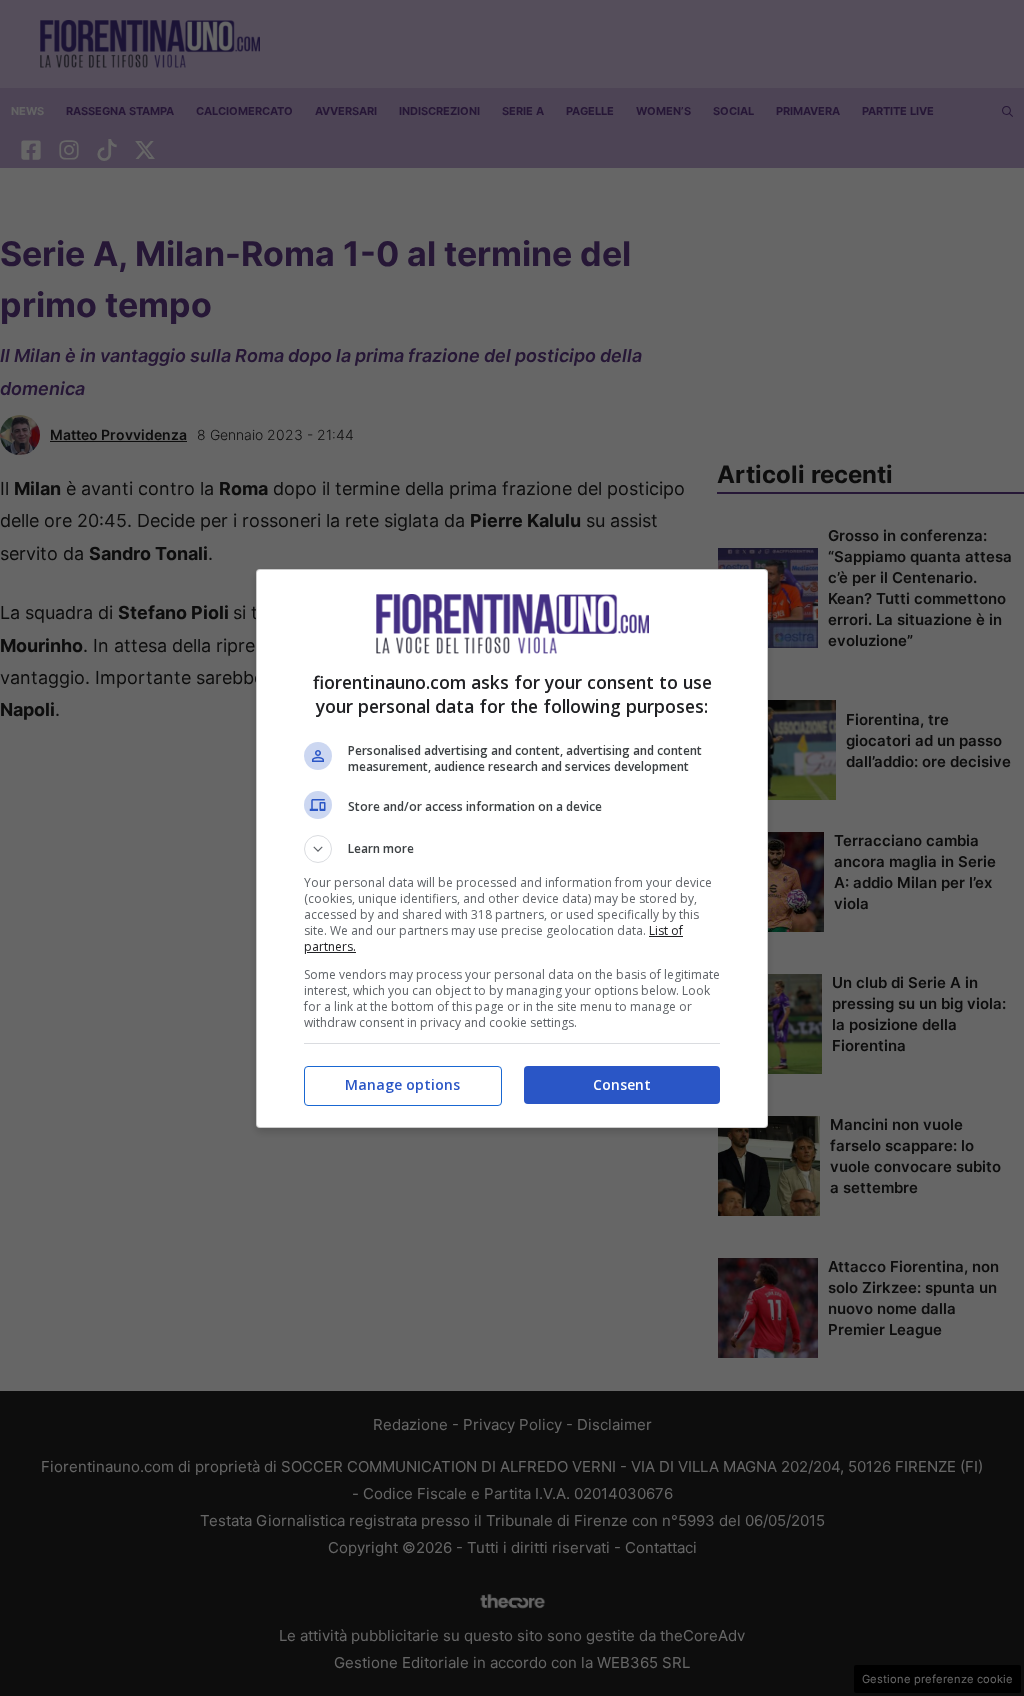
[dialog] (512, 848)
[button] (512, 849)
